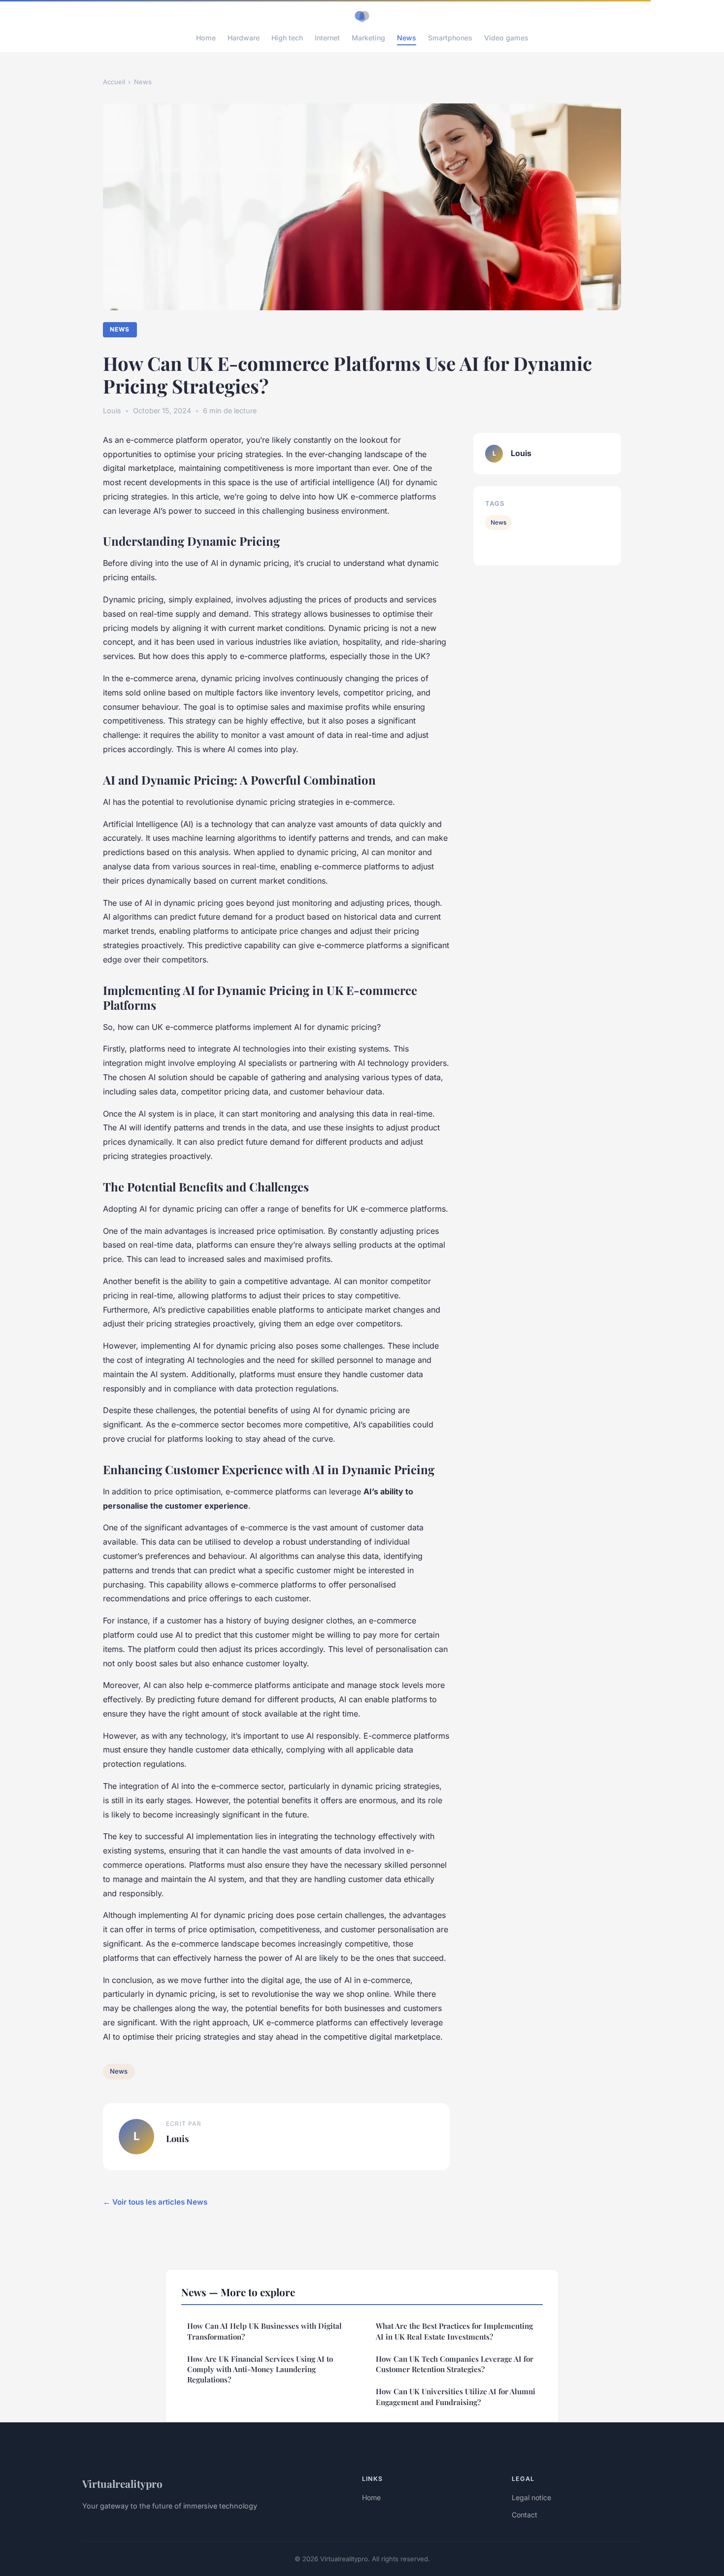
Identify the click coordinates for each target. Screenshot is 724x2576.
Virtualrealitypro (122, 2483)
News (407, 38)
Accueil (114, 82)
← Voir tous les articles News (155, 2202)
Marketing (368, 38)
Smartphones (450, 38)
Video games (506, 38)
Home (206, 38)
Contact (525, 2515)
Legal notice (531, 2497)
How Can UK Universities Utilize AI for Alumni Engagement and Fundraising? (456, 2396)
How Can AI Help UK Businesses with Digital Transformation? (264, 2331)
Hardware (244, 38)
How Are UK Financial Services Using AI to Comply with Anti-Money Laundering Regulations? (260, 2369)
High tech (287, 38)
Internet (327, 38)
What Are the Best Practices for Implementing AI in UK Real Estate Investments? (454, 2331)
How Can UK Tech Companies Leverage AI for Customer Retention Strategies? (455, 2364)
